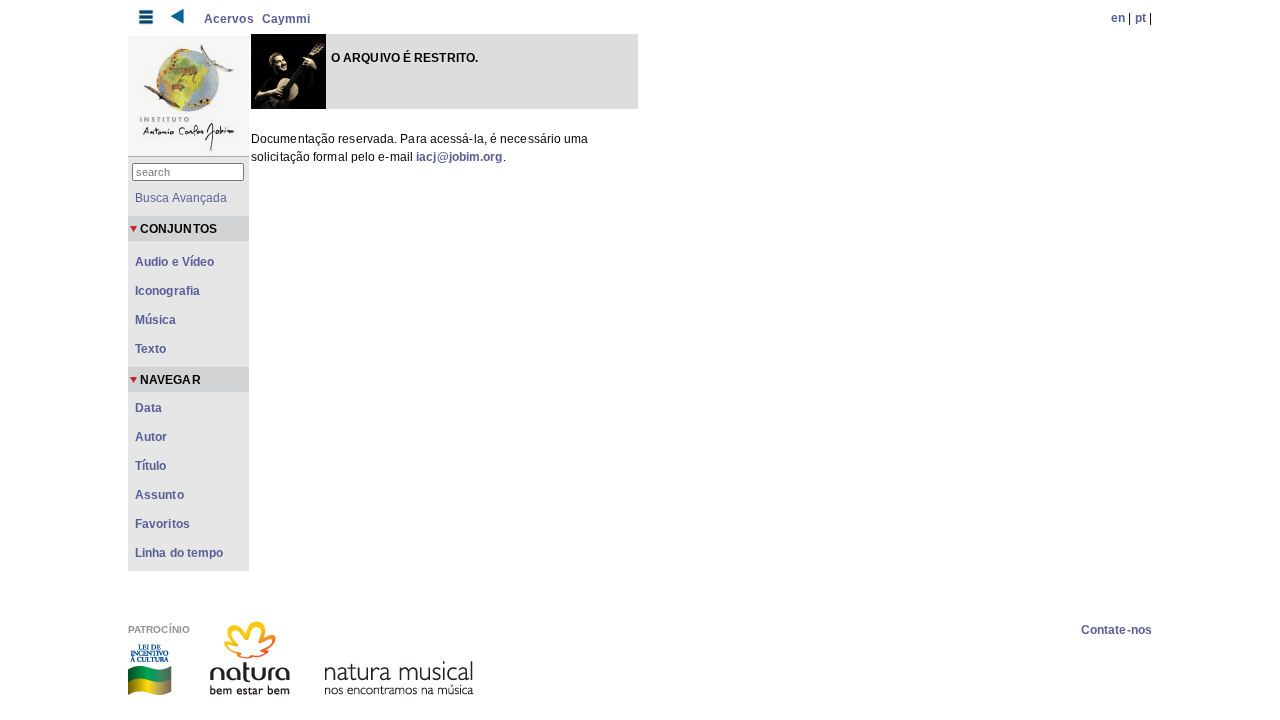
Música (156, 320)
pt (1140, 18)
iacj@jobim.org (459, 157)
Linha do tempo (179, 553)
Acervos (229, 19)
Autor (151, 437)
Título (151, 466)
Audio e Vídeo (174, 262)
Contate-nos (1116, 630)
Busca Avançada (181, 198)
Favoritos (162, 524)
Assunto (159, 495)
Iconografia (167, 291)
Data (148, 408)
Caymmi (286, 19)
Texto (151, 349)
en (1118, 18)
